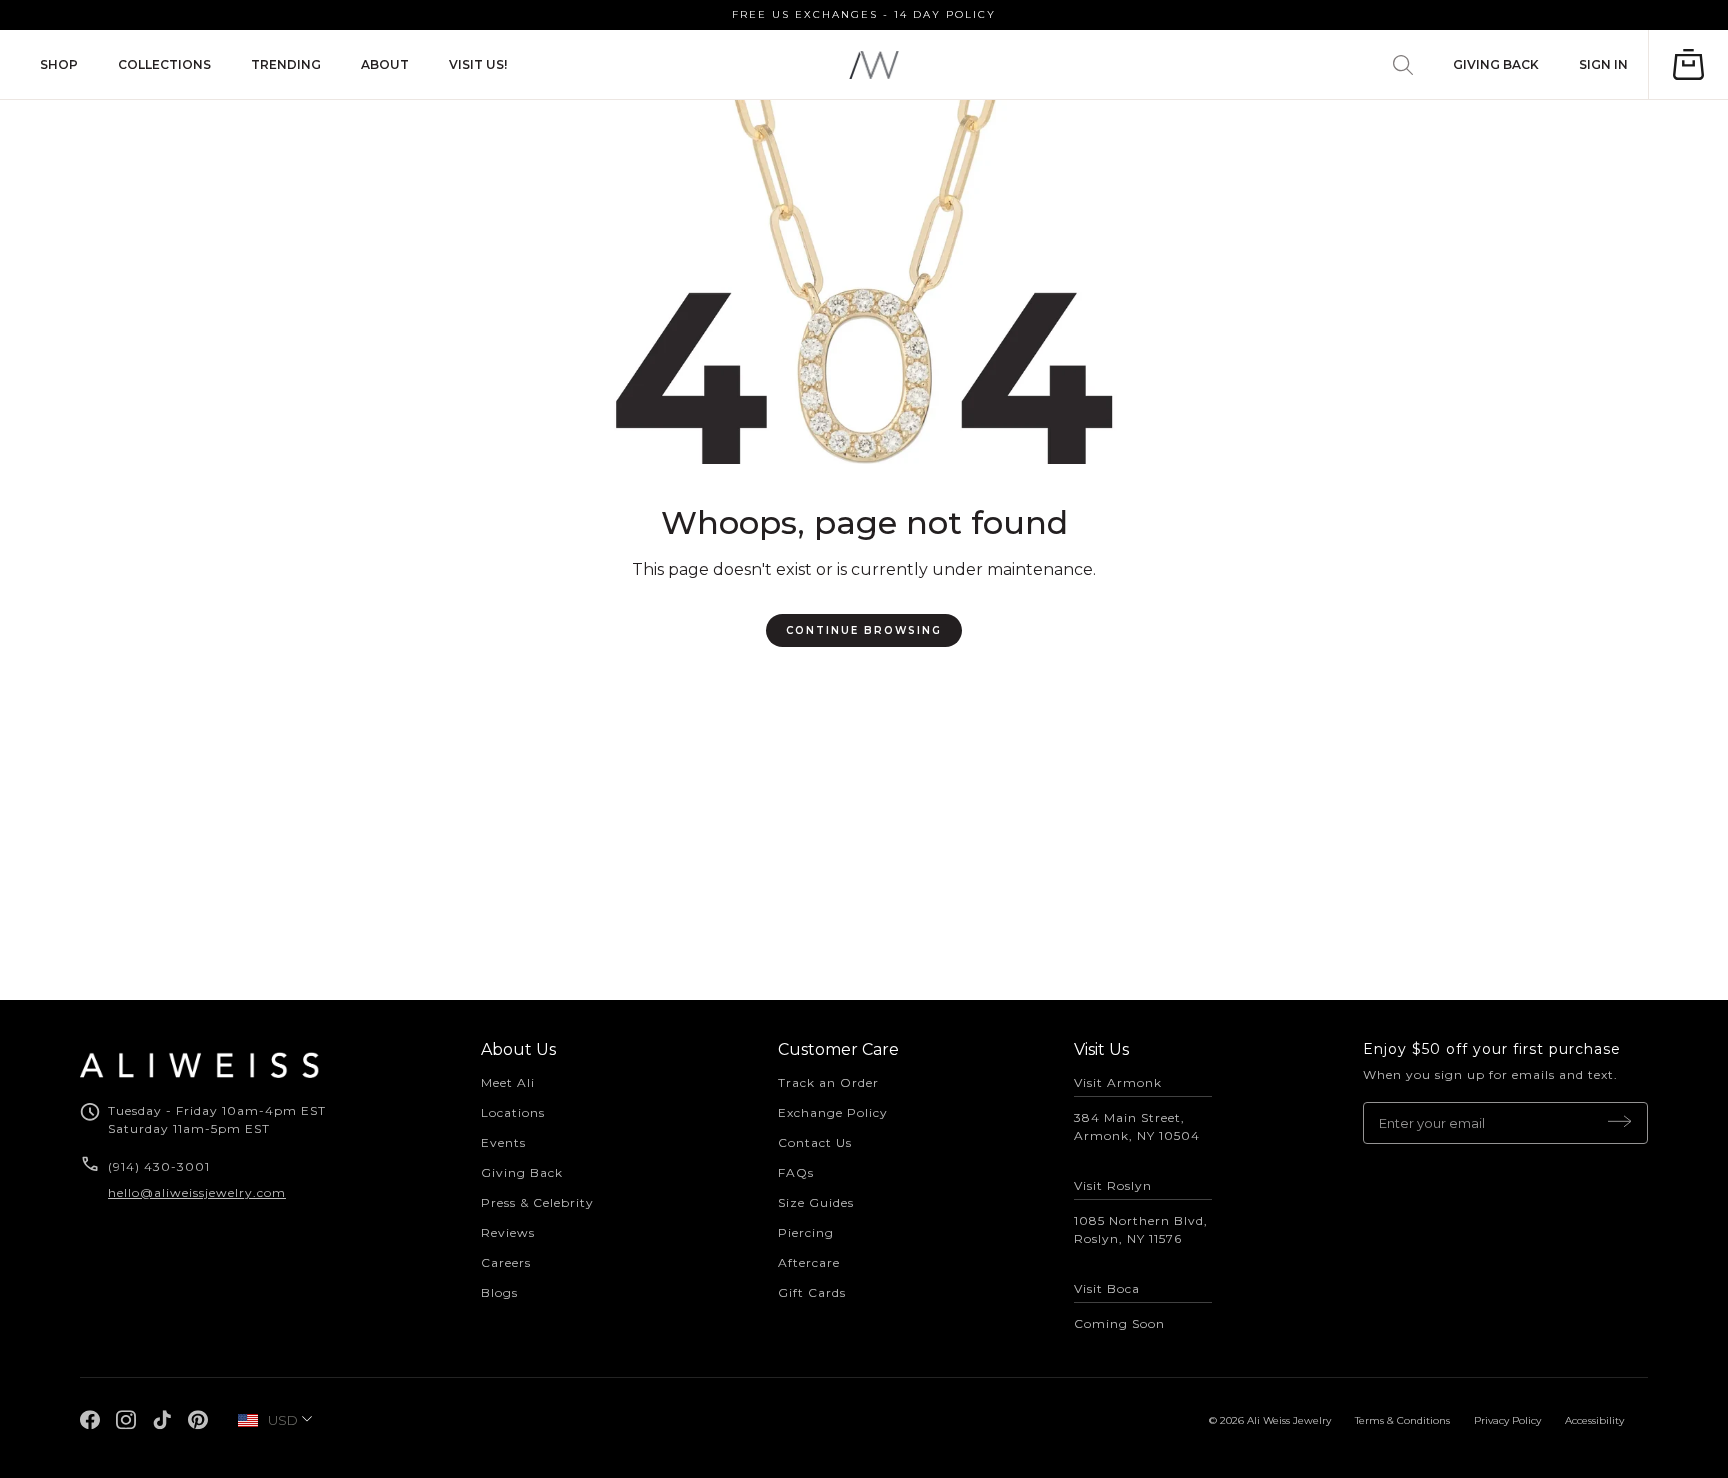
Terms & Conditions (1402, 1420)
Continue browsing (864, 630)
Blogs (499, 1292)
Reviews (508, 1232)
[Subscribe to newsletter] (1620, 1123)
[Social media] (90, 1420)
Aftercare (809, 1262)
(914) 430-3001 (161, 1166)
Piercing (806, 1232)
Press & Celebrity (537, 1202)
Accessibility (1594, 1420)
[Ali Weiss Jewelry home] (874, 64)
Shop (59, 64)
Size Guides (816, 1202)
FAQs (796, 1172)
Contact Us (815, 1142)
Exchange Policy (833, 1112)
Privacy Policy (1507, 1420)
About (385, 64)
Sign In (1603, 64)
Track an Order (828, 1082)
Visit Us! (478, 64)
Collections (164, 64)
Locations (513, 1112)
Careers (506, 1262)
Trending (286, 64)
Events (503, 1142)
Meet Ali (508, 1082)
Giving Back (1496, 64)
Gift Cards (812, 1292)
